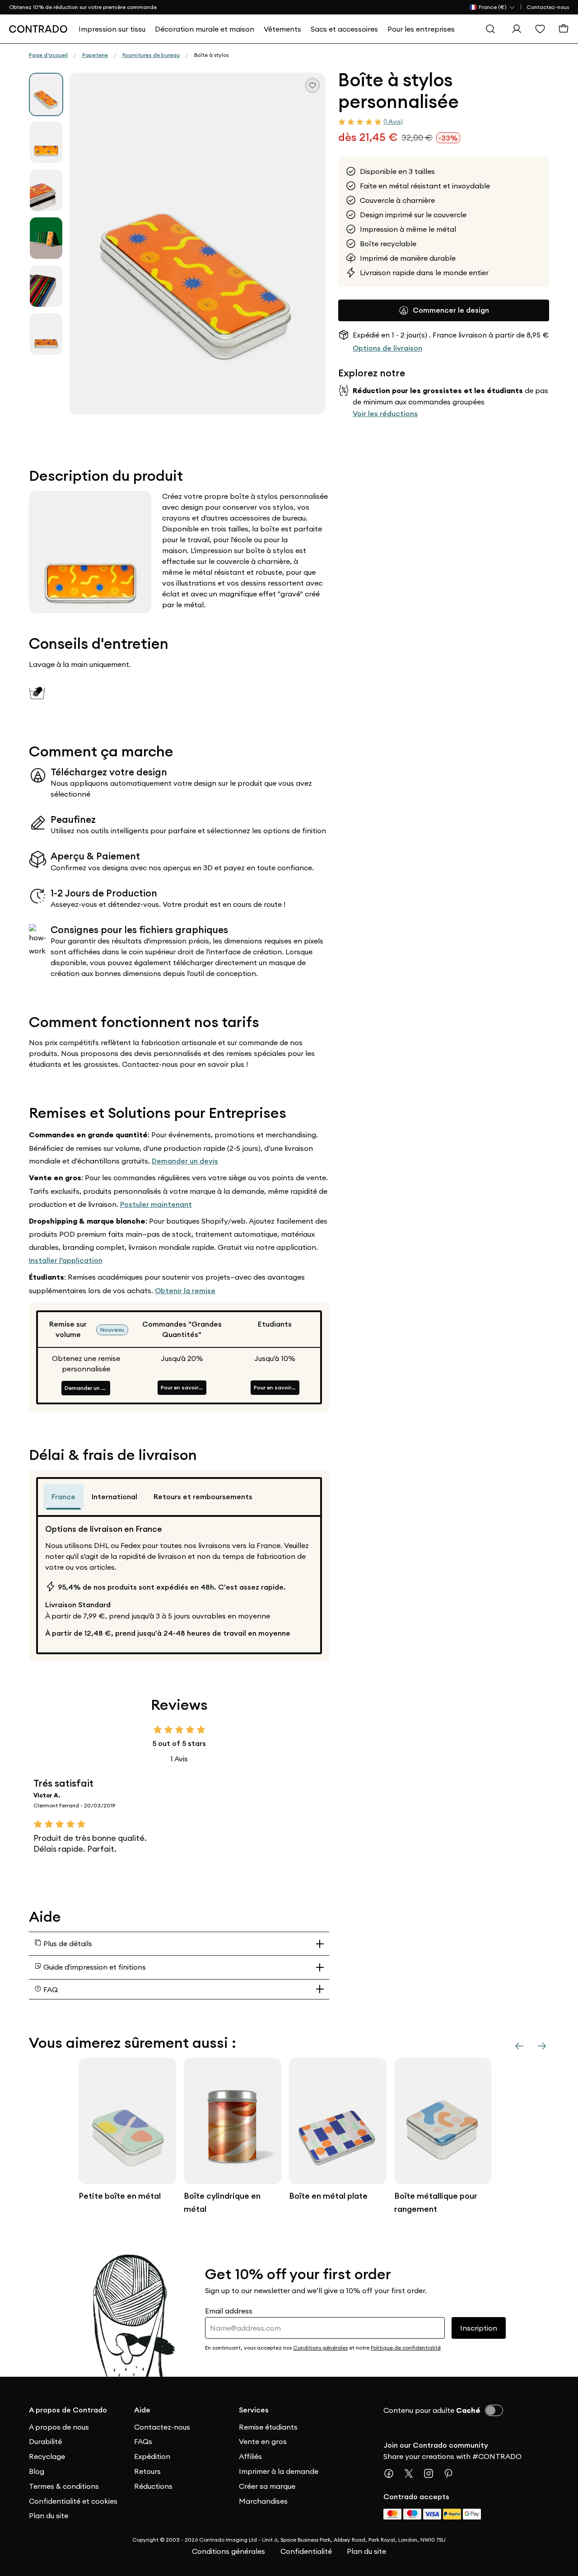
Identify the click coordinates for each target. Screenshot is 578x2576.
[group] (46, 94)
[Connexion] (517, 29)
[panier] (564, 29)
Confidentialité (306, 2551)
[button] (197, 244)
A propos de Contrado (68, 2410)
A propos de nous (59, 2427)
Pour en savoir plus (184, 1387)
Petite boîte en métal (120, 2196)
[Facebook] (392, 2473)
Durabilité (45, 2441)
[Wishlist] (540, 29)
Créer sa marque (267, 2486)
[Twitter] (412, 2473)
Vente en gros (263, 2441)
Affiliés (250, 2456)
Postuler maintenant (156, 1204)
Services (254, 2410)
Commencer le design (451, 310)
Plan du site (49, 2515)
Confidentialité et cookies (73, 2501)
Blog (37, 2471)
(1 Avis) (393, 122)
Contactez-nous (548, 7)
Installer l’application (66, 1260)
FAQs (143, 2441)
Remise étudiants (268, 2427)
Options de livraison (387, 348)
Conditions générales (228, 2551)
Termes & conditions (64, 2486)
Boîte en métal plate (328, 2196)
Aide (142, 2410)
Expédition (152, 2456)
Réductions (153, 2486)
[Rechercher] (490, 29)
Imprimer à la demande (279, 2471)
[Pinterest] (452, 2473)
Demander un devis (185, 1161)
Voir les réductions (385, 413)
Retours (147, 2471)
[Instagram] (432, 2473)
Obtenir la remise (185, 1291)
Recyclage (47, 2456)
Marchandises (263, 2501)
